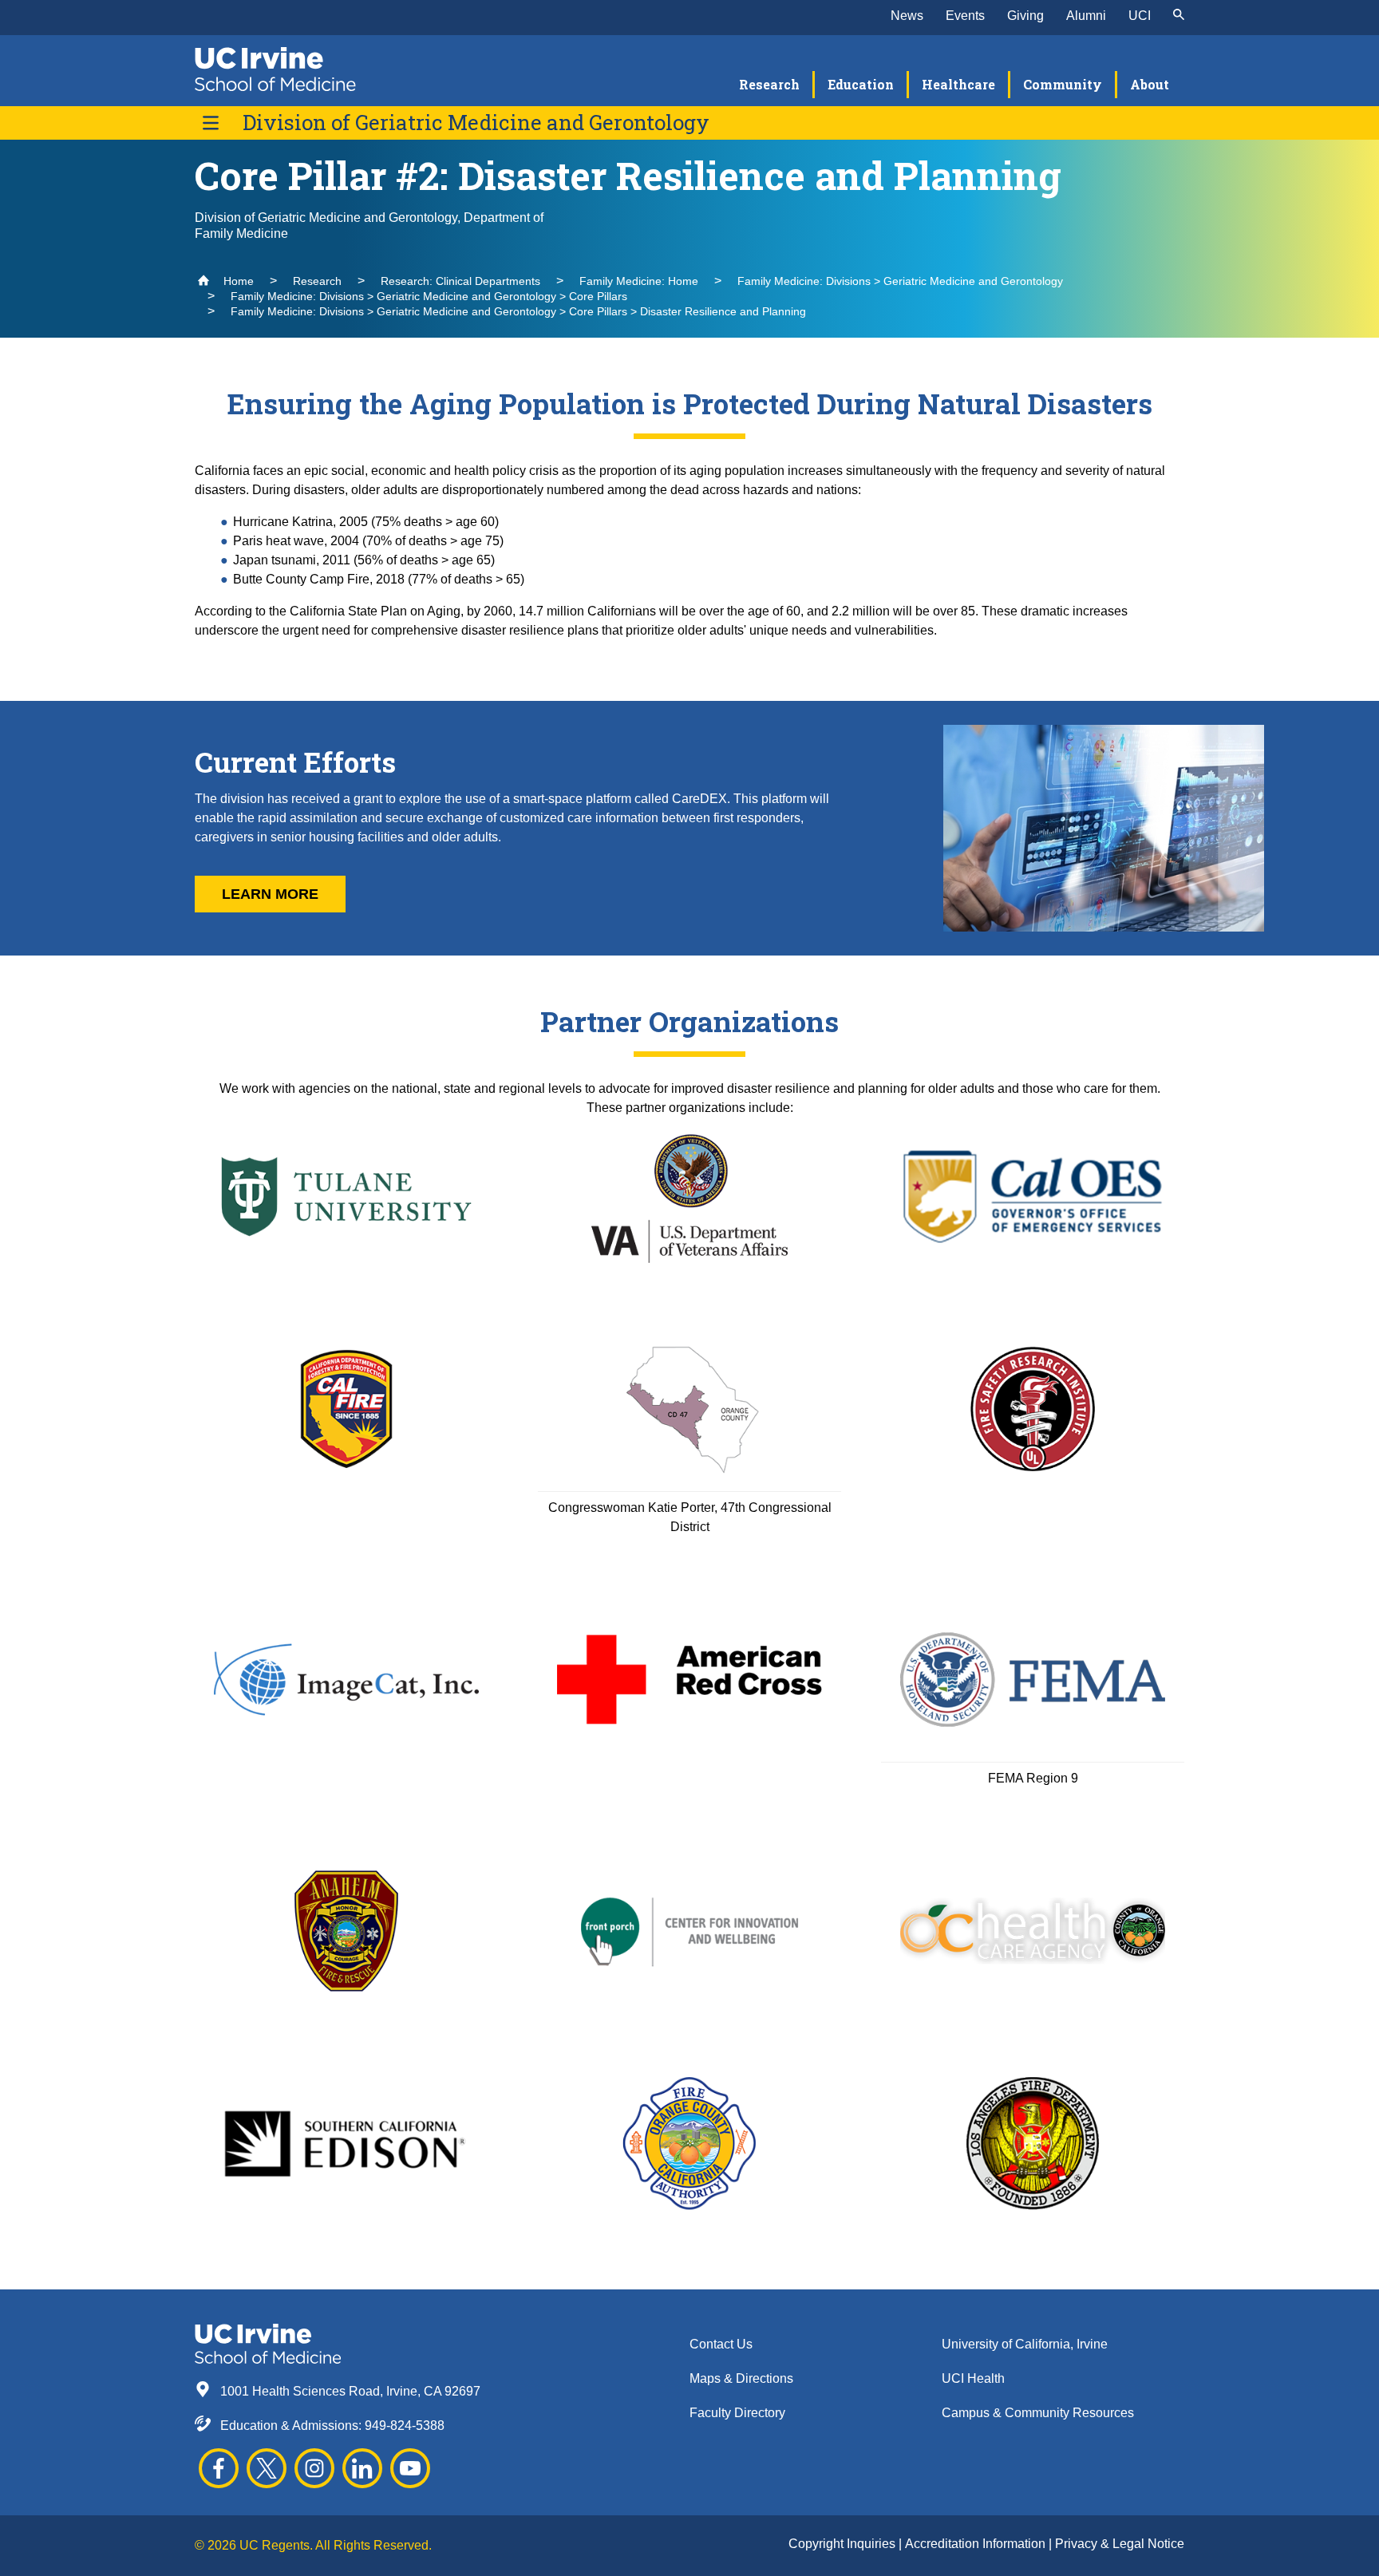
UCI (1140, 16)
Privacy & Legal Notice (1120, 2544)
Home (237, 281)
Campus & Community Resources (1038, 2413)
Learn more (270, 894)
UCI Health (973, 2378)
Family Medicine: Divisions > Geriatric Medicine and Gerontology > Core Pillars (429, 296)
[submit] (1179, 16)
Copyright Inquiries (844, 2544)
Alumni (1086, 16)
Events (965, 16)
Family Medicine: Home (639, 281)
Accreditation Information (977, 2544)
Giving (1025, 16)
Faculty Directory (737, 2413)
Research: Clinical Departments (460, 281)
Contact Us (721, 2344)
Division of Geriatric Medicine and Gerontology (476, 123)
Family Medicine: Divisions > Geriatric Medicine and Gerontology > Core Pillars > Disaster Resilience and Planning (518, 311)
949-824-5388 (405, 2426)
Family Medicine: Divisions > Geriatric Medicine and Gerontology (900, 281)
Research (317, 281)
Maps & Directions (741, 2378)
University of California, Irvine (1025, 2344)
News (907, 16)
